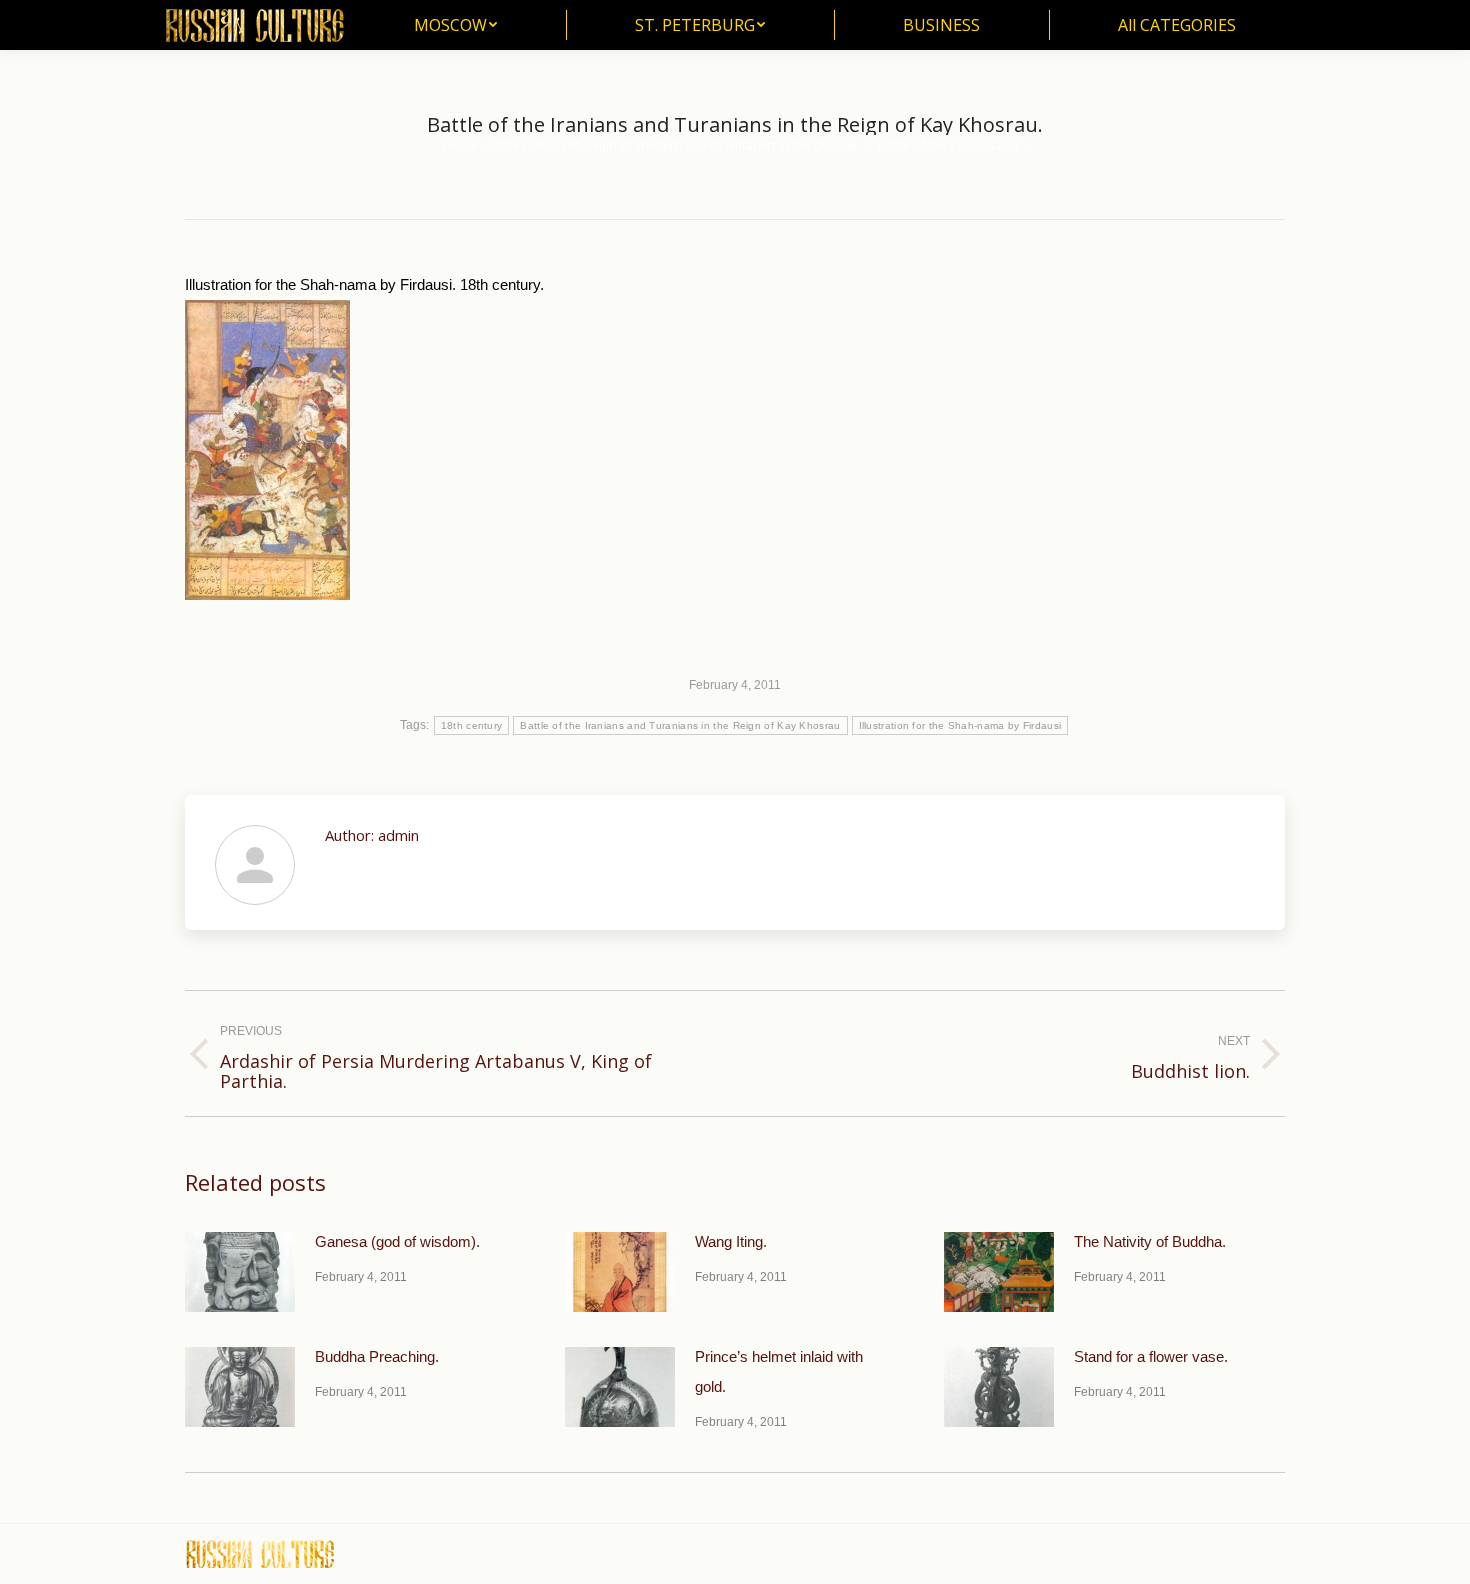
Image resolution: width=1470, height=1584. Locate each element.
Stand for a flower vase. (1151, 1356)
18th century (472, 725)
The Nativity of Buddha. (1150, 1241)
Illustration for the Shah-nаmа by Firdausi (960, 725)
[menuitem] (455, 25)
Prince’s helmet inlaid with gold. (779, 1371)
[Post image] (240, 1272)
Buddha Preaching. (377, 1356)
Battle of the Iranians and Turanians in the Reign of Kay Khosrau (680, 725)
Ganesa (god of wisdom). (397, 1241)
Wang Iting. (731, 1241)
